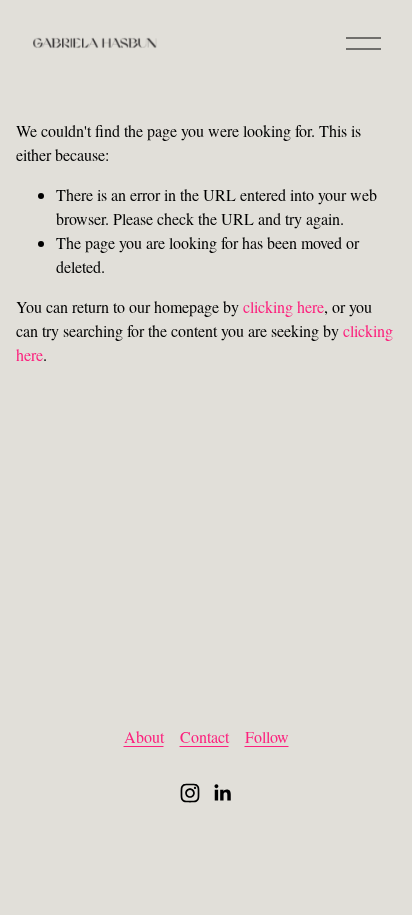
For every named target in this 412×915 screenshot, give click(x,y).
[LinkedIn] (222, 793)
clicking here (283, 306)
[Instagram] (190, 793)
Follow (267, 736)
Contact (204, 736)
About (144, 736)
